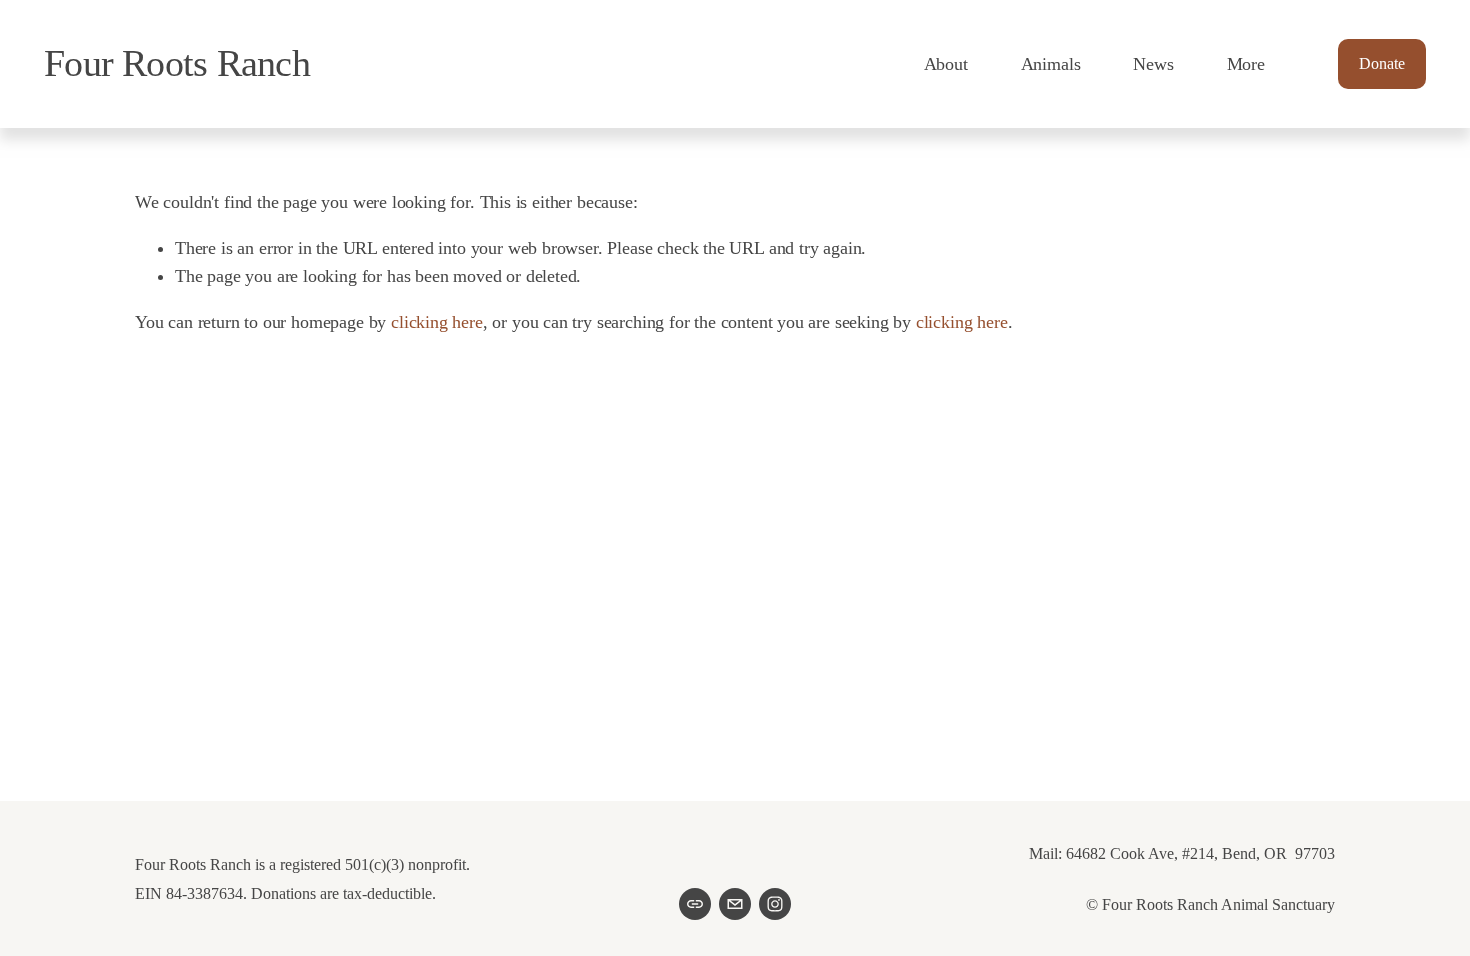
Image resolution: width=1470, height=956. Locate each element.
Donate (1382, 63)
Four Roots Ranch (177, 63)
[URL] (695, 904)
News (1153, 64)
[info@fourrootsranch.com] (735, 904)
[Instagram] (775, 904)
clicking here (437, 322)
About (946, 64)
